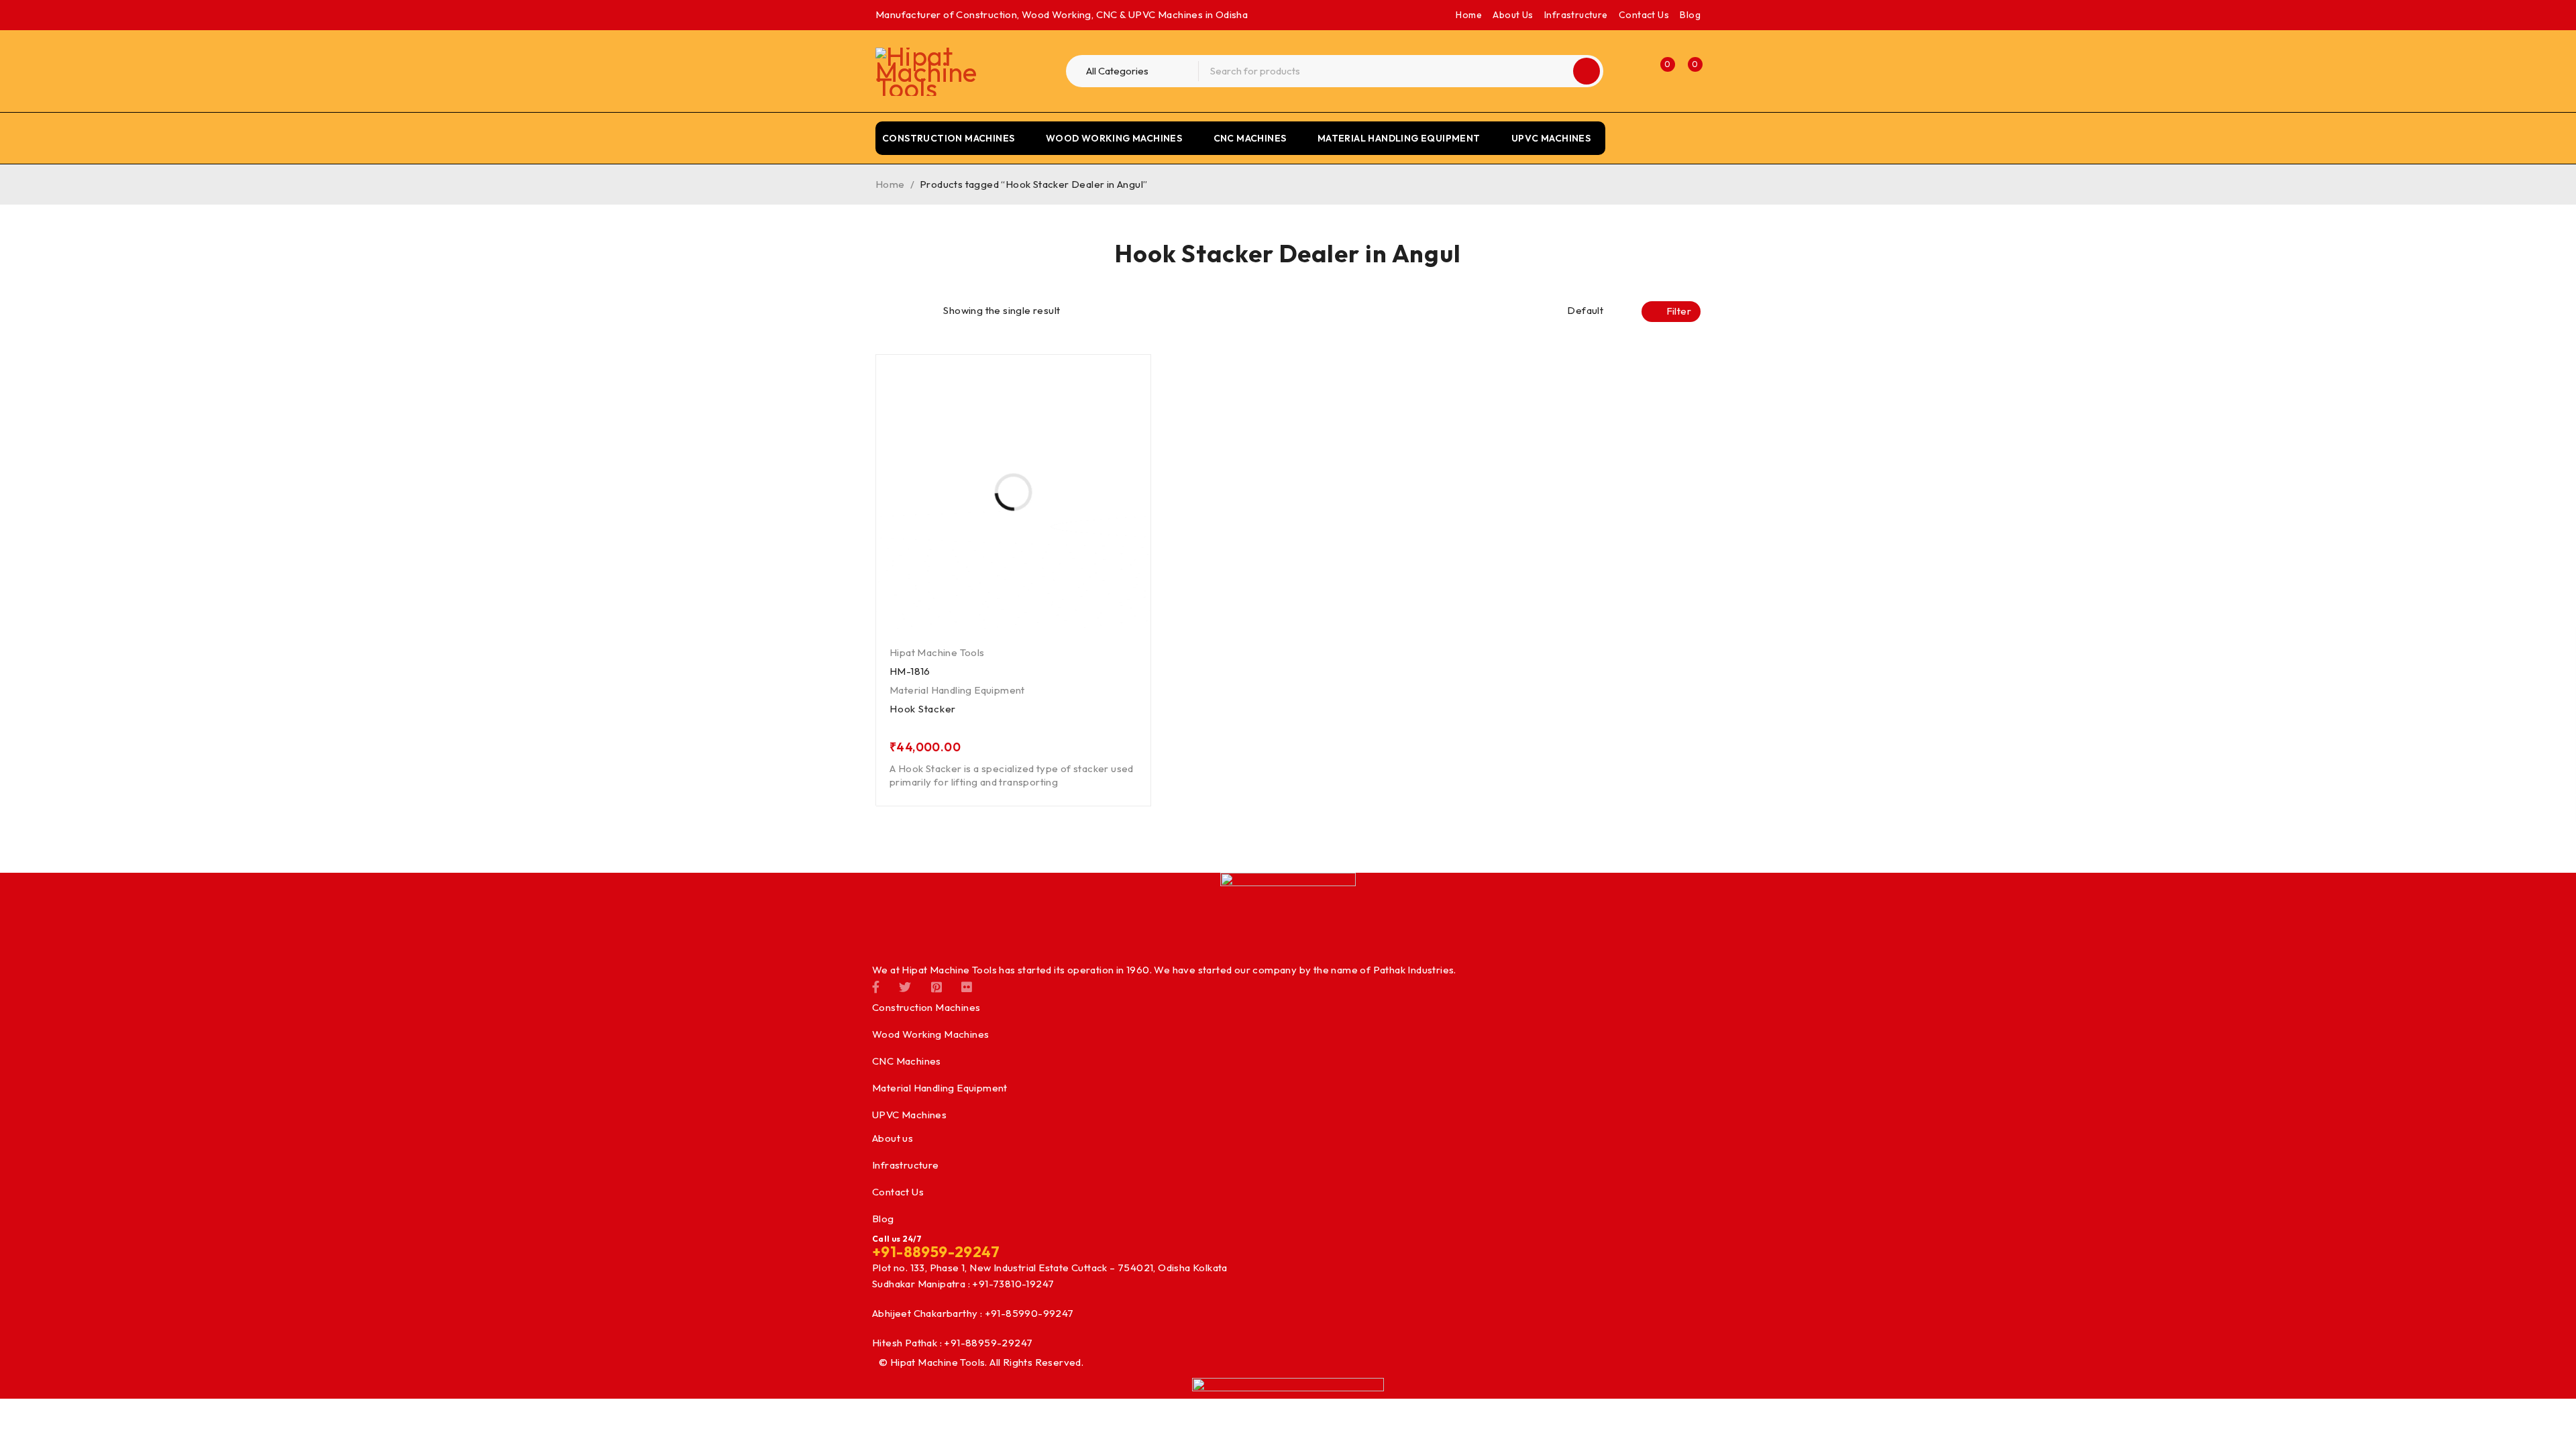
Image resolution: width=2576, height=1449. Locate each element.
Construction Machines (926, 1007)
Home (1469, 15)
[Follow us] (905, 986)
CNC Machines (907, 1061)
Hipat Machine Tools (937, 652)
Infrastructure (1576, 15)
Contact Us (1644, 15)
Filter (1679, 311)
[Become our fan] (876, 986)
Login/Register (1631, 71)
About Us (1513, 15)
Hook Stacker (923, 709)
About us (893, 1138)
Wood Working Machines (930, 1034)
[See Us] (936, 986)
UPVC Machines (909, 1115)
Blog (1690, 15)
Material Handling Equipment (957, 690)
